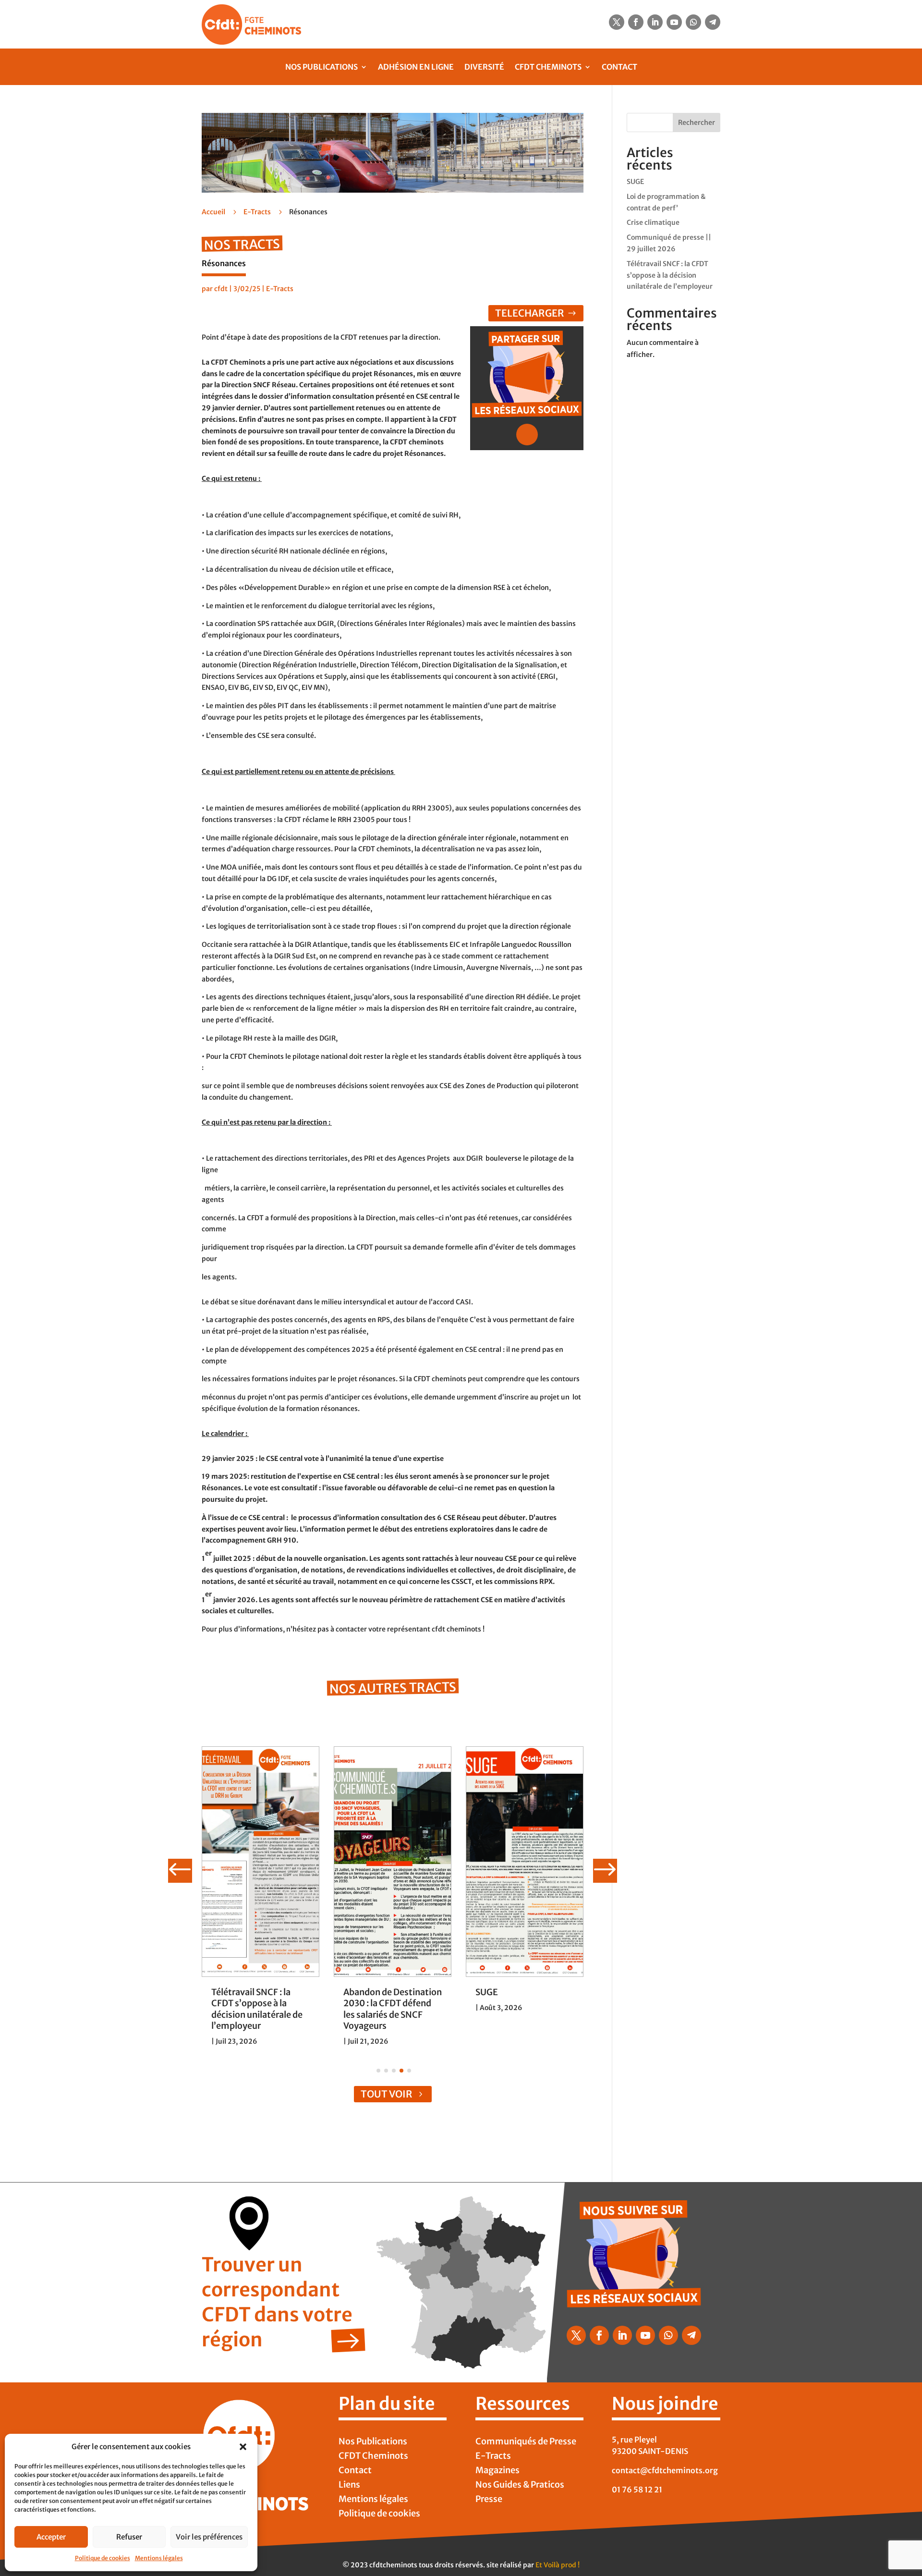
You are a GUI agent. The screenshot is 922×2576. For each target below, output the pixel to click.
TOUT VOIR (387, 2094)
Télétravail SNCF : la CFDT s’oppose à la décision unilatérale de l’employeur (257, 2009)
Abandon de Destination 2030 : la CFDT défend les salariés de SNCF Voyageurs (393, 2009)
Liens (349, 2486)
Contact (619, 67)
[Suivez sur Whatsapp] (693, 22)
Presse (489, 2500)
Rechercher (697, 123)
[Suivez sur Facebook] (636, 22)
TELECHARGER (530, 313)
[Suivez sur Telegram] (713, 22)
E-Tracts (257, 212)
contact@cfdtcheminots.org (665, 2470)
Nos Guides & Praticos (520, 2486)
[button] (243, 2447)
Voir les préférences (209, 2537)
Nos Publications (321, 67)
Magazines (497, 2471)
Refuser (129, 2537)
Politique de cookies (103, 2558)
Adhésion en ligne (416, 67)
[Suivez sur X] (617, 22)
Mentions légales (159, 2558)
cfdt (221, 289)
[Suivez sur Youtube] (674, 22)
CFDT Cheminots (548, 67)
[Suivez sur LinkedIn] (655, 22)
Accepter (51, 2537)
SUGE (487, 1992)
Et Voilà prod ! (558, 2565)
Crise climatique (653, 222)
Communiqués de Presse (526, 2442)
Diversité (484, 67)
